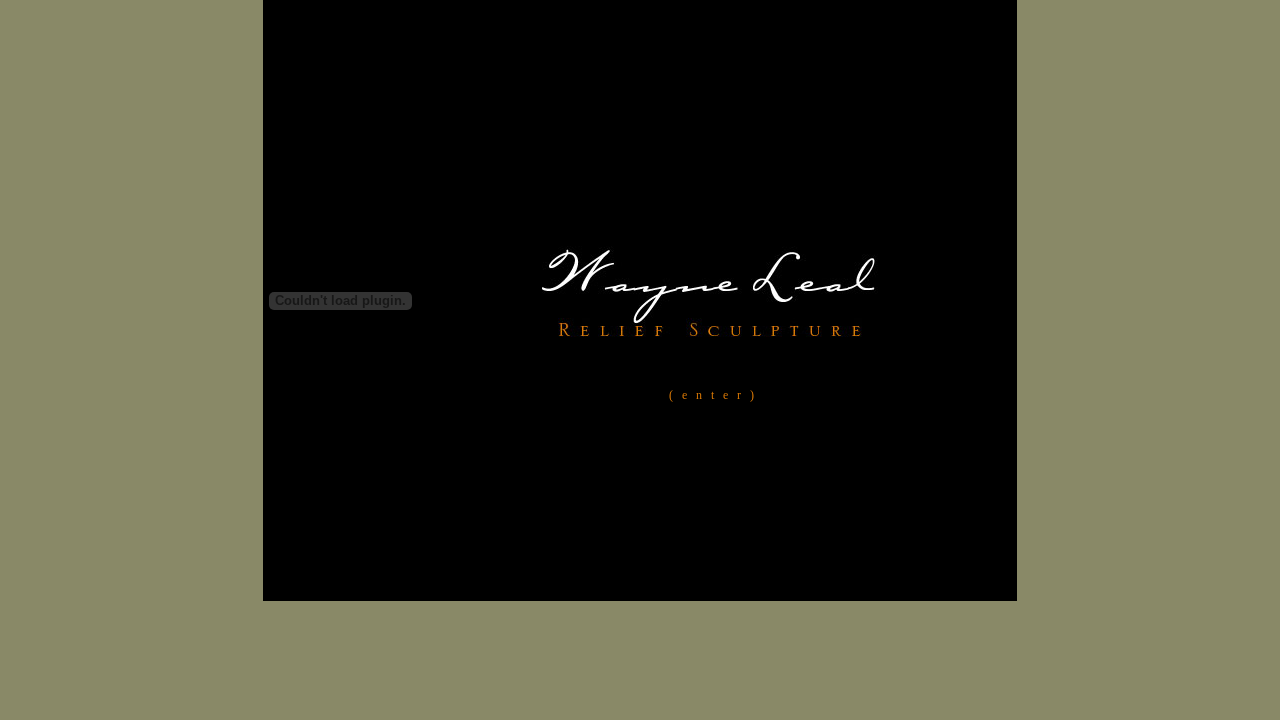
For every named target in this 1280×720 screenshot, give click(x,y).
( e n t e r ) (711, 395)
